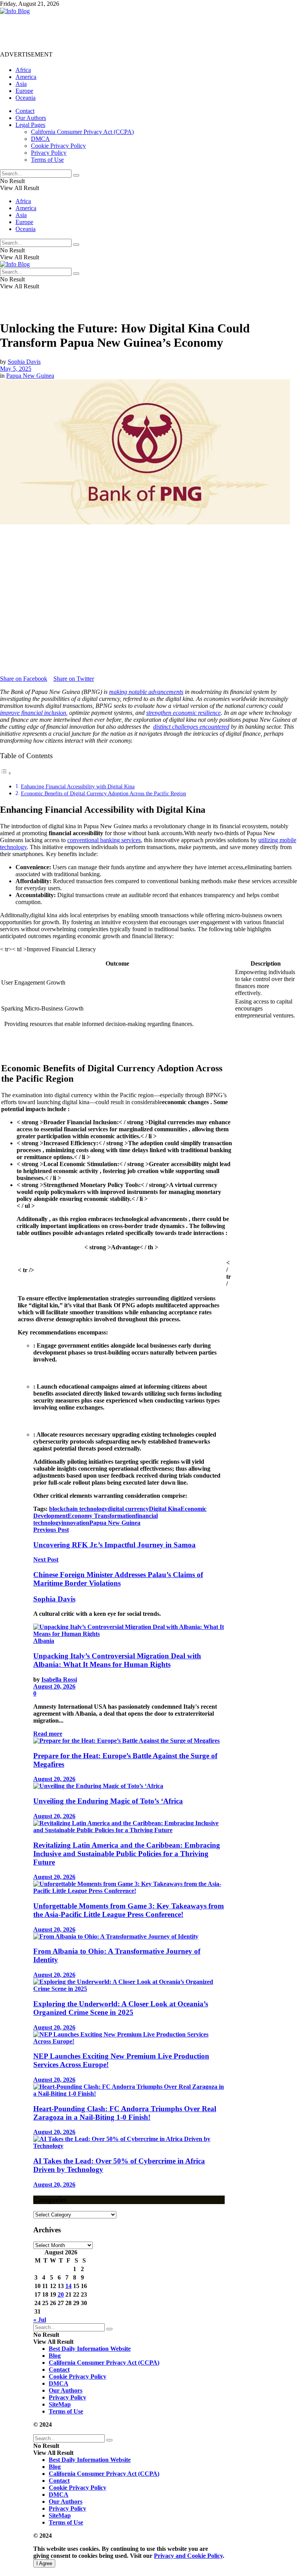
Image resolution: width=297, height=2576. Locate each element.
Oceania (26, 98)
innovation (75, 1523)
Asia (21, 84)
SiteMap (60, 2404)
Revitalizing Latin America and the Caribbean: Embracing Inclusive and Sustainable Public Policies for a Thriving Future (127, 1854)
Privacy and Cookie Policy (188, 2556)
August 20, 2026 (54, 1686)
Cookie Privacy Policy (58, 146)
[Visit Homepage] (15, 11)
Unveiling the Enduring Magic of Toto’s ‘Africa (108, 1801)
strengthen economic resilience (183, 713)
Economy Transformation (102, 1516)
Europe (24, 91)
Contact (25, 111)
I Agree (44, 2563)
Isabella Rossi (59, 1679)
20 (61, 2294)
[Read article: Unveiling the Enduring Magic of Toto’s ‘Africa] (129, 1786)
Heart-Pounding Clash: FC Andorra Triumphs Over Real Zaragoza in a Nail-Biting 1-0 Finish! (125, 2113)
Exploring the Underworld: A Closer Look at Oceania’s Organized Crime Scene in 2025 (121, 2008)
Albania (44, 1641)
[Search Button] (76, 175)
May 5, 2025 (16, 369)
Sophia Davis (24, 362)
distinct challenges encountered (191, 727)
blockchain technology (78, 1509)
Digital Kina (165, 1509)
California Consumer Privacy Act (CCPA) (82, 132)
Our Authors (31, 118)
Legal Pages (30, 125)
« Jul (40, 2320)
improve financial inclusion (33, 713)
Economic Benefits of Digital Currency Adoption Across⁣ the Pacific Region (103, 793)
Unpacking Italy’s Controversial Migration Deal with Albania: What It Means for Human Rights (117, 1660)
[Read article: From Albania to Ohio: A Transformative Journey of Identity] (129, 1937)
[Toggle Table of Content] (6, 773)
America (26, 77)
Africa (23, 70)
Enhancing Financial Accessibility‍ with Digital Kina (78, 786)
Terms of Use (47, 160)
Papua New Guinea (30, 376)
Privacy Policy (49, 153)
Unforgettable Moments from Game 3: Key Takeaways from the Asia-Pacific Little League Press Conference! (129, 1910)
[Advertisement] (141, 32)
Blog (55, 2356)
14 (68, 2286)
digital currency (128, 1509)
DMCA (40, 139)
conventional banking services (104, 840)
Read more (48, 1734)
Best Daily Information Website (90, 2349)
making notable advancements (146, 692)
